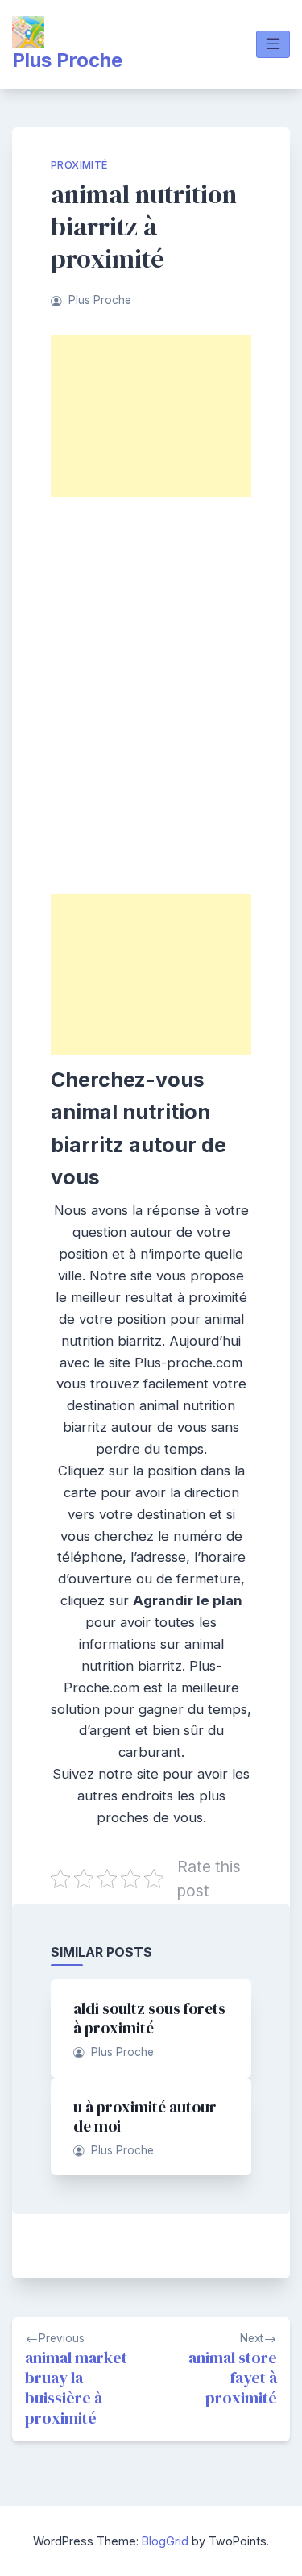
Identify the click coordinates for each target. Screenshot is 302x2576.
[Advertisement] (151, 416)
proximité (79, 165)
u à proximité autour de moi (145, 2116)
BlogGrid (165, 2541)
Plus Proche (67, 60)
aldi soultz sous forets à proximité (149, 2018)
